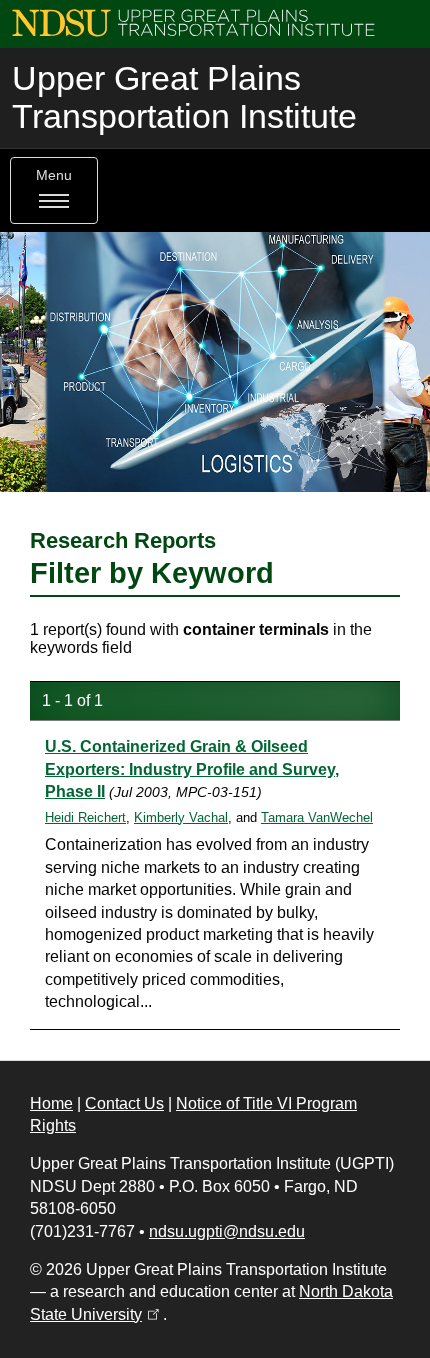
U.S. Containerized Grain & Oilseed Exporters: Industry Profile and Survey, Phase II (192, 769)
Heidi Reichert (85, 817)
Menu (54, 175)
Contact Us (124, 1103)
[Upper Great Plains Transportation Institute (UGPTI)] (193, 21)
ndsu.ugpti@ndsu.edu (227, 1231)
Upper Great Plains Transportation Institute (184, 97)
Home (51, 1103)
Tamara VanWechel (317, 817)
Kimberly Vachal (181, 817)
